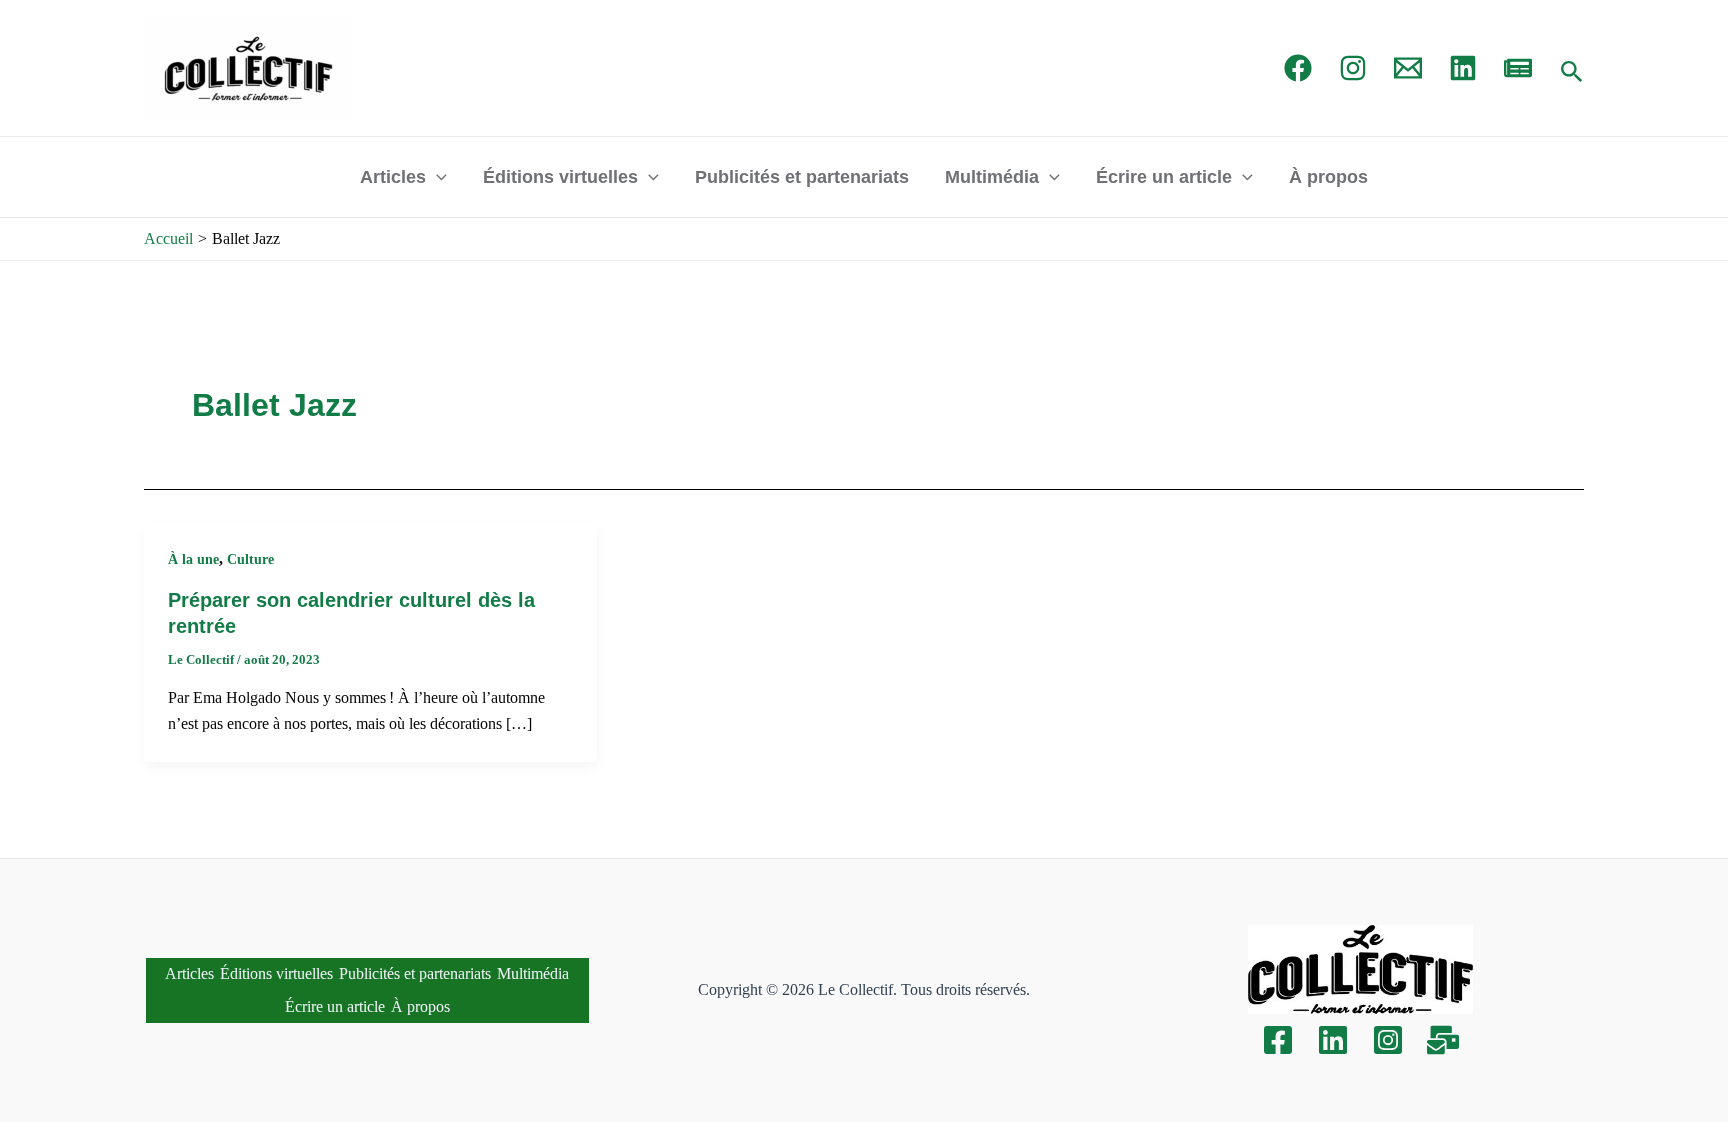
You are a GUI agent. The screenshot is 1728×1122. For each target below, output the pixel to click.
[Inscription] (1443, 1040)
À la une (193, 559)
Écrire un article (1164, 177)
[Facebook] (1298, 68)
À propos (1328, 177)
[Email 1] (1408, 68)
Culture (250, 559)
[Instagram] (1353, 68)
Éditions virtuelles (560, 177)
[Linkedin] (1333, 1040)
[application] (436, 177)
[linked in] (1463, 68)
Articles (393, 177)
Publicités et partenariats (802, 177)
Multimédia (992, 177)
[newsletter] (1518, 68)
